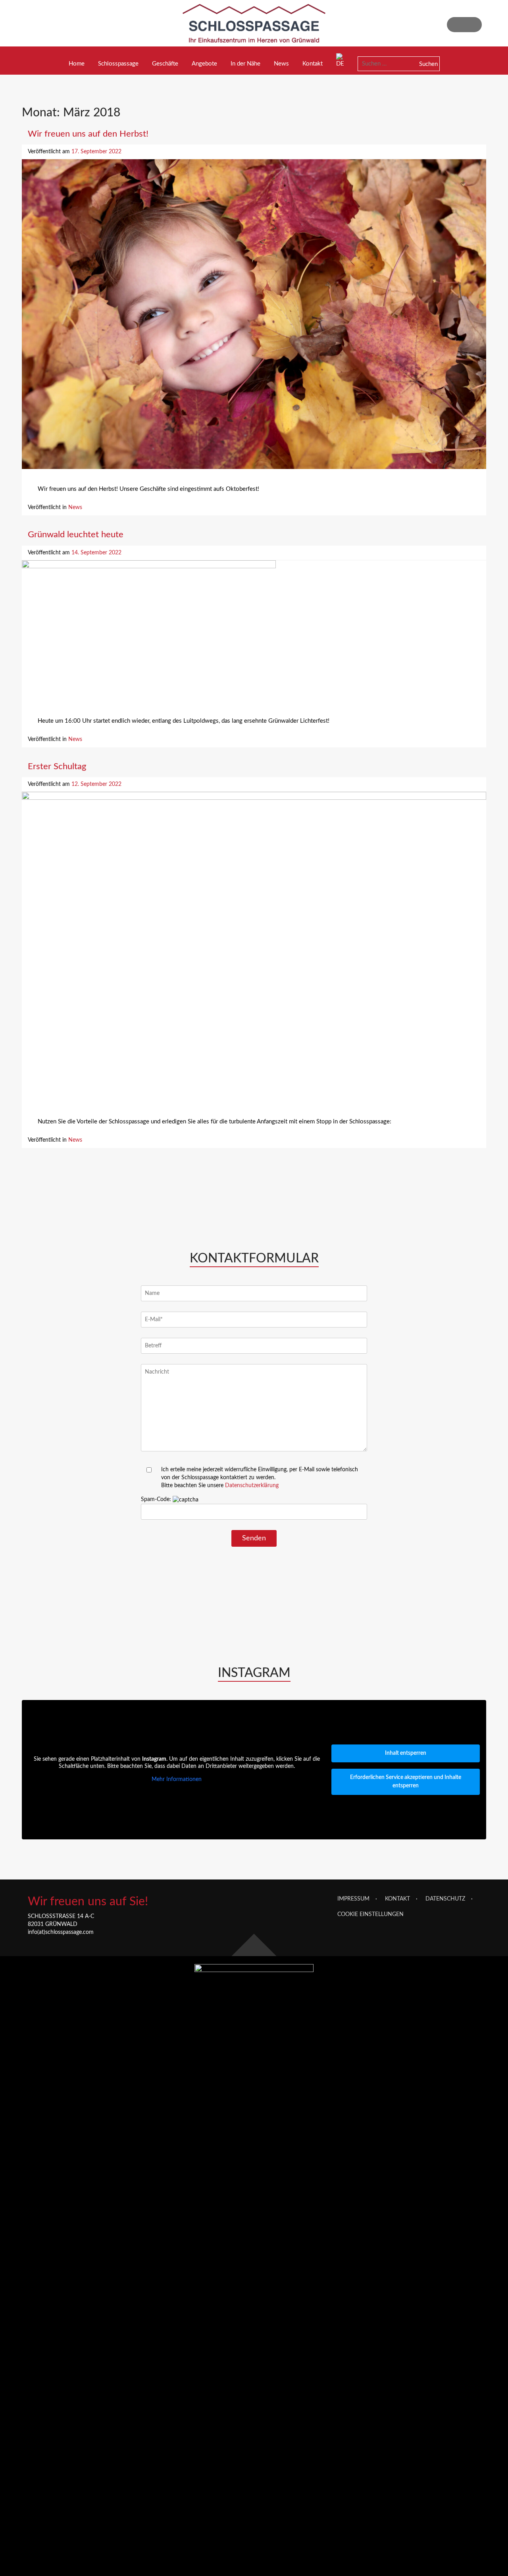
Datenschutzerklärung (252, 1486)
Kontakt (313, 64)
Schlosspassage (118, 64)
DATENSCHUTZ (445, 1899)
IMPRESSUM (353, 1899)
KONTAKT (397, 1899)
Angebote (204, 64)
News (281, 64)
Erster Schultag (57, 766)
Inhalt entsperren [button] (406, 1753)
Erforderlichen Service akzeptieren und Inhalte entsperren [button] (406, 1782)
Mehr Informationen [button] (177, 1779)
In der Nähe (245, 64)
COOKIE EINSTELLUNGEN (370, 1914)
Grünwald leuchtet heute (76, 534)
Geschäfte (165, 64)
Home (77, 64)
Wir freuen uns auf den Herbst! (88, 134)
